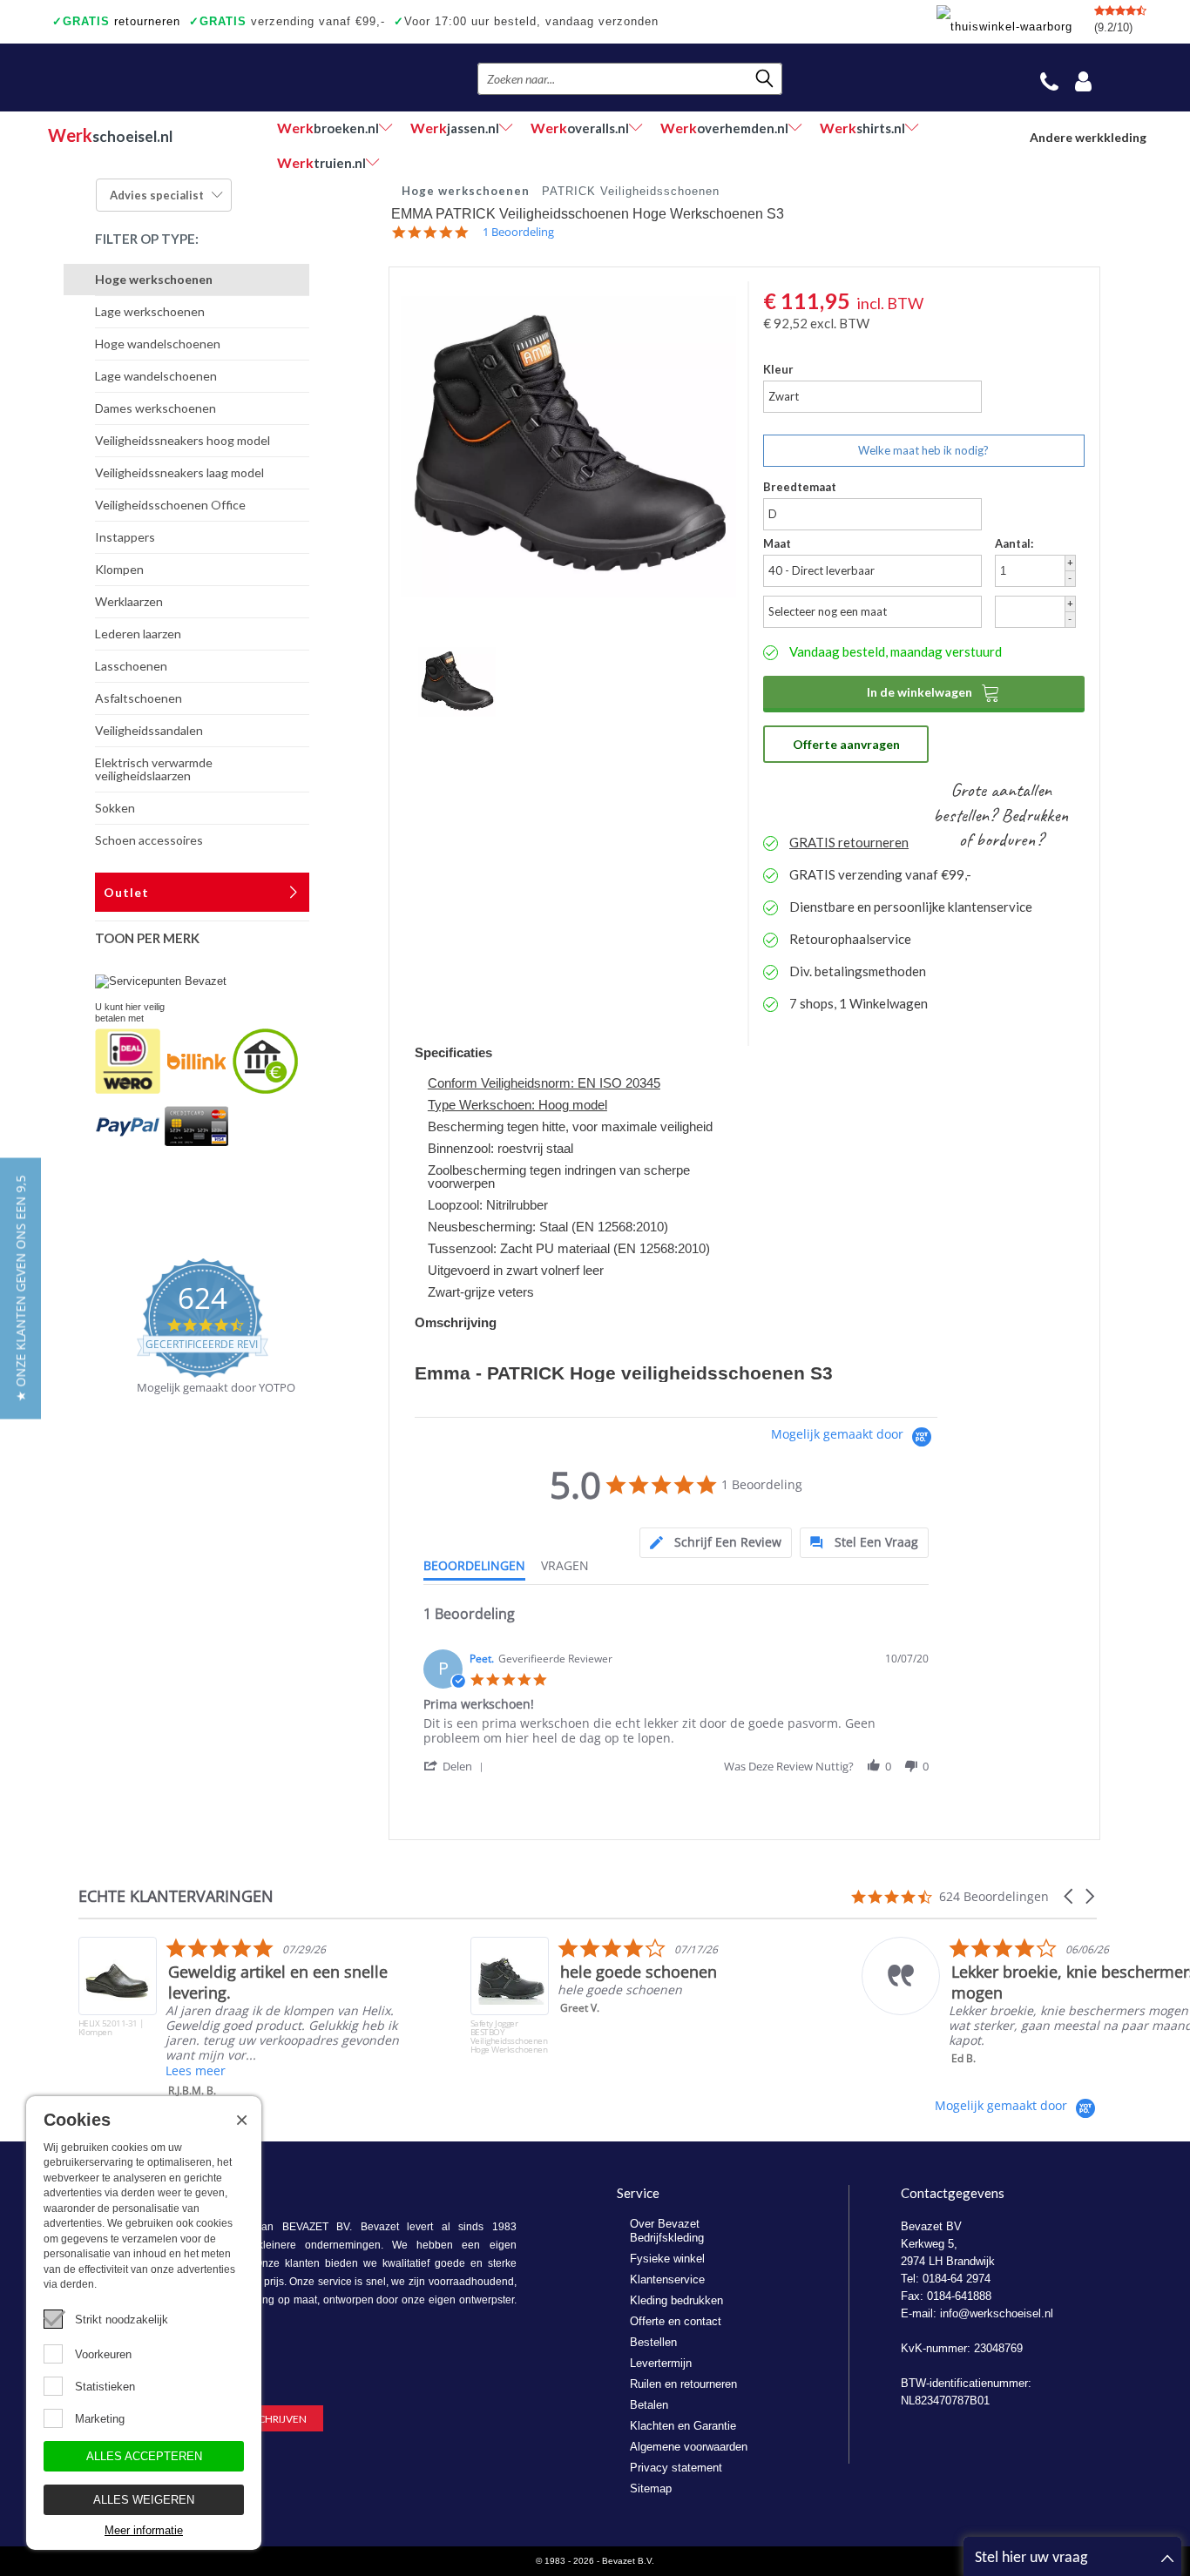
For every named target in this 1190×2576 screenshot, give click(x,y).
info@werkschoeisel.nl (997, 2313)
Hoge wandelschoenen (158, 344)
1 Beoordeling (518, 232)
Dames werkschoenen (156, 408)
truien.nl (321, 162)
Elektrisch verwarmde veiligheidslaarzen (154, 769)
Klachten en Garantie (683, 2426)
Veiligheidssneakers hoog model (183, 440)
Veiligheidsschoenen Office (170, 505)
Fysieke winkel (667, 2259)
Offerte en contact (676, 2321)
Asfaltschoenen (139, 698)
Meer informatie (144, 2530)
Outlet (126, 892)
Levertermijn (661, 2363)
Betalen (649, 2405)
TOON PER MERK (147, 938)
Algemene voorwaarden (689, 2447)
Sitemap (651, 2488)
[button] (456, 1766)
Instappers (125, 537)
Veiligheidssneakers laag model (179, 472)
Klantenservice (667, 2279)
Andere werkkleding (1088, 137)
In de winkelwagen (933, 692)
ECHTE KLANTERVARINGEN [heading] (176, 1896)
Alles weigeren (144, 2500)
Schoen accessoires (149, 840)
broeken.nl (328, 128)
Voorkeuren (103, 2354)
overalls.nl (580, 128)
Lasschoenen (131, 666)
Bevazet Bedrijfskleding (155, 78)
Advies (157, 195)
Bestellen (653, 2342)
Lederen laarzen (138, 634)
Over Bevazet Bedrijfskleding (667, 2231)
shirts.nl (862, 128)
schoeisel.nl (110, 135)
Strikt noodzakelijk (122, 2320)
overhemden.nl (724, 128)
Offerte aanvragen (846, 744)
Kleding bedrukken (676, 2300)
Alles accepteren (144, 2456)
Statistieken (105, 2387)
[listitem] (254, 2017)
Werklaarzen (129, 601)
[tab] (716, 1543)
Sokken (115, 808)
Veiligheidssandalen (149, 730)
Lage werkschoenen (150, 311)
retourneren (116, 21)
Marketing (100, 2419)
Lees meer (196, 2070)
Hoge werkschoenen (154, 279)
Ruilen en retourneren (683, 2384)
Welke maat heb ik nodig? (923, 450)
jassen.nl (455, 128)
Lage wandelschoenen (156, 376)
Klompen (119, 569)
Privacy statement (676, 2468)
